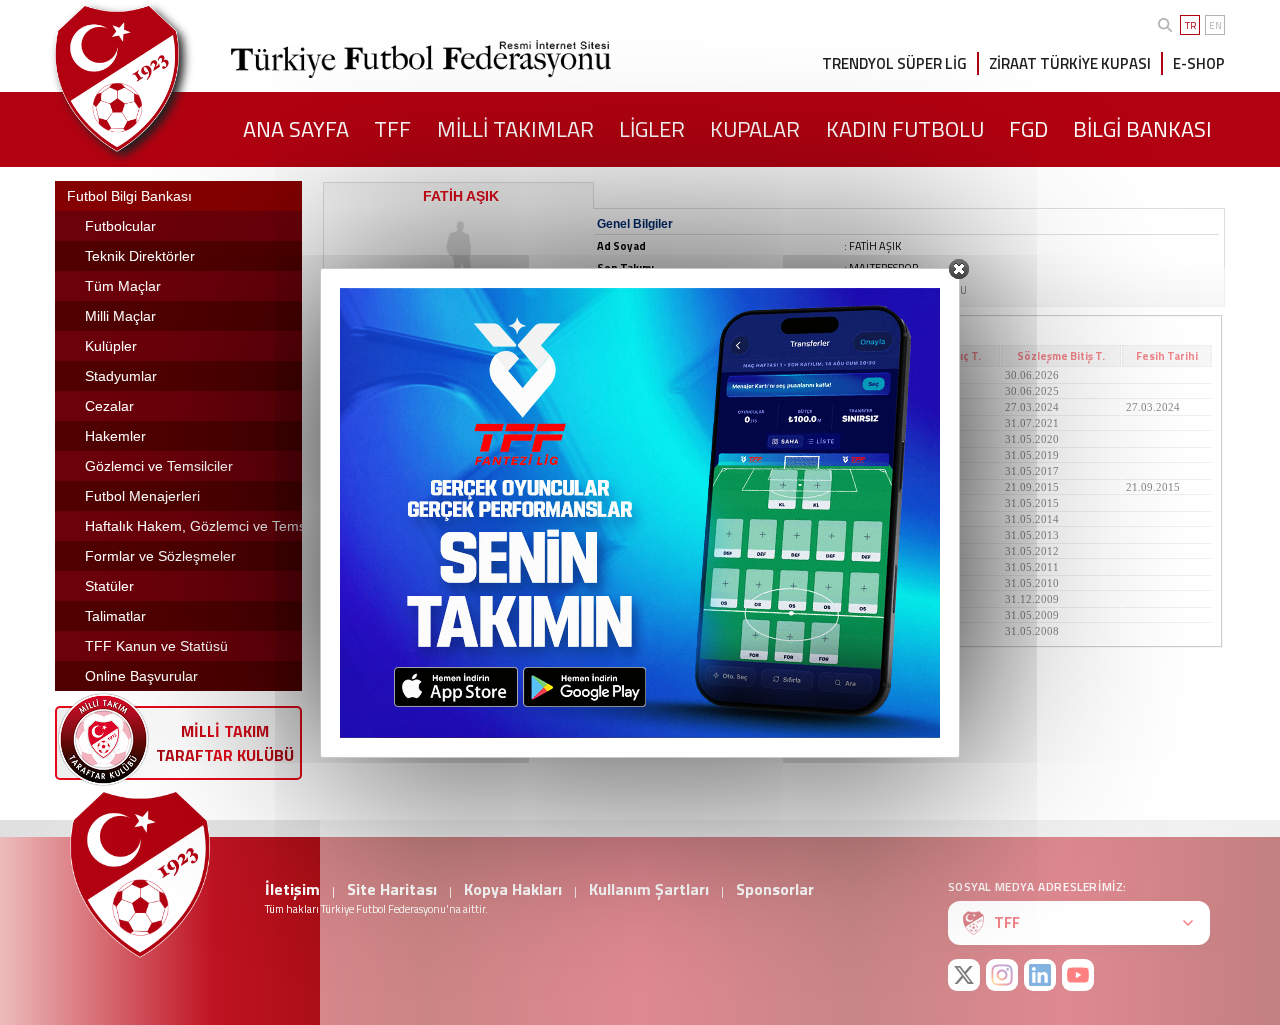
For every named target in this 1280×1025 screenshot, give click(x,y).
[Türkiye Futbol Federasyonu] (150, 78)
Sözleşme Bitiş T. (1061, 356)
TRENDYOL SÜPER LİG (894, 63)
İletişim (292, 889)
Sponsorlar (775, 889)
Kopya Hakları (513, 889)
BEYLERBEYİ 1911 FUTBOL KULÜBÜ (435, 407)
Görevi (708, 356)
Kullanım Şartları (649, 889)
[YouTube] (1078, 975)
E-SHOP (1199, 63)
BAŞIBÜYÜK (372, 503)
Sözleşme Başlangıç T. (923, 356)
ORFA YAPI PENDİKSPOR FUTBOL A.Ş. (437, 535)
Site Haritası (392, 889)
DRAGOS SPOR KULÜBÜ (402, 615)
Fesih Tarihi (1167, 356)
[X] (964, 975)
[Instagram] (1002, 975)
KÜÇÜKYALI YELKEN (396, 455)
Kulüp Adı (452, 356)
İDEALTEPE (370, 551)
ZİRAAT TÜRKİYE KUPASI (1070, 63)
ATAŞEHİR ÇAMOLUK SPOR (411, 471)
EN (1215, 25)
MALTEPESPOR (379, 375)
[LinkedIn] (1040, 975)
